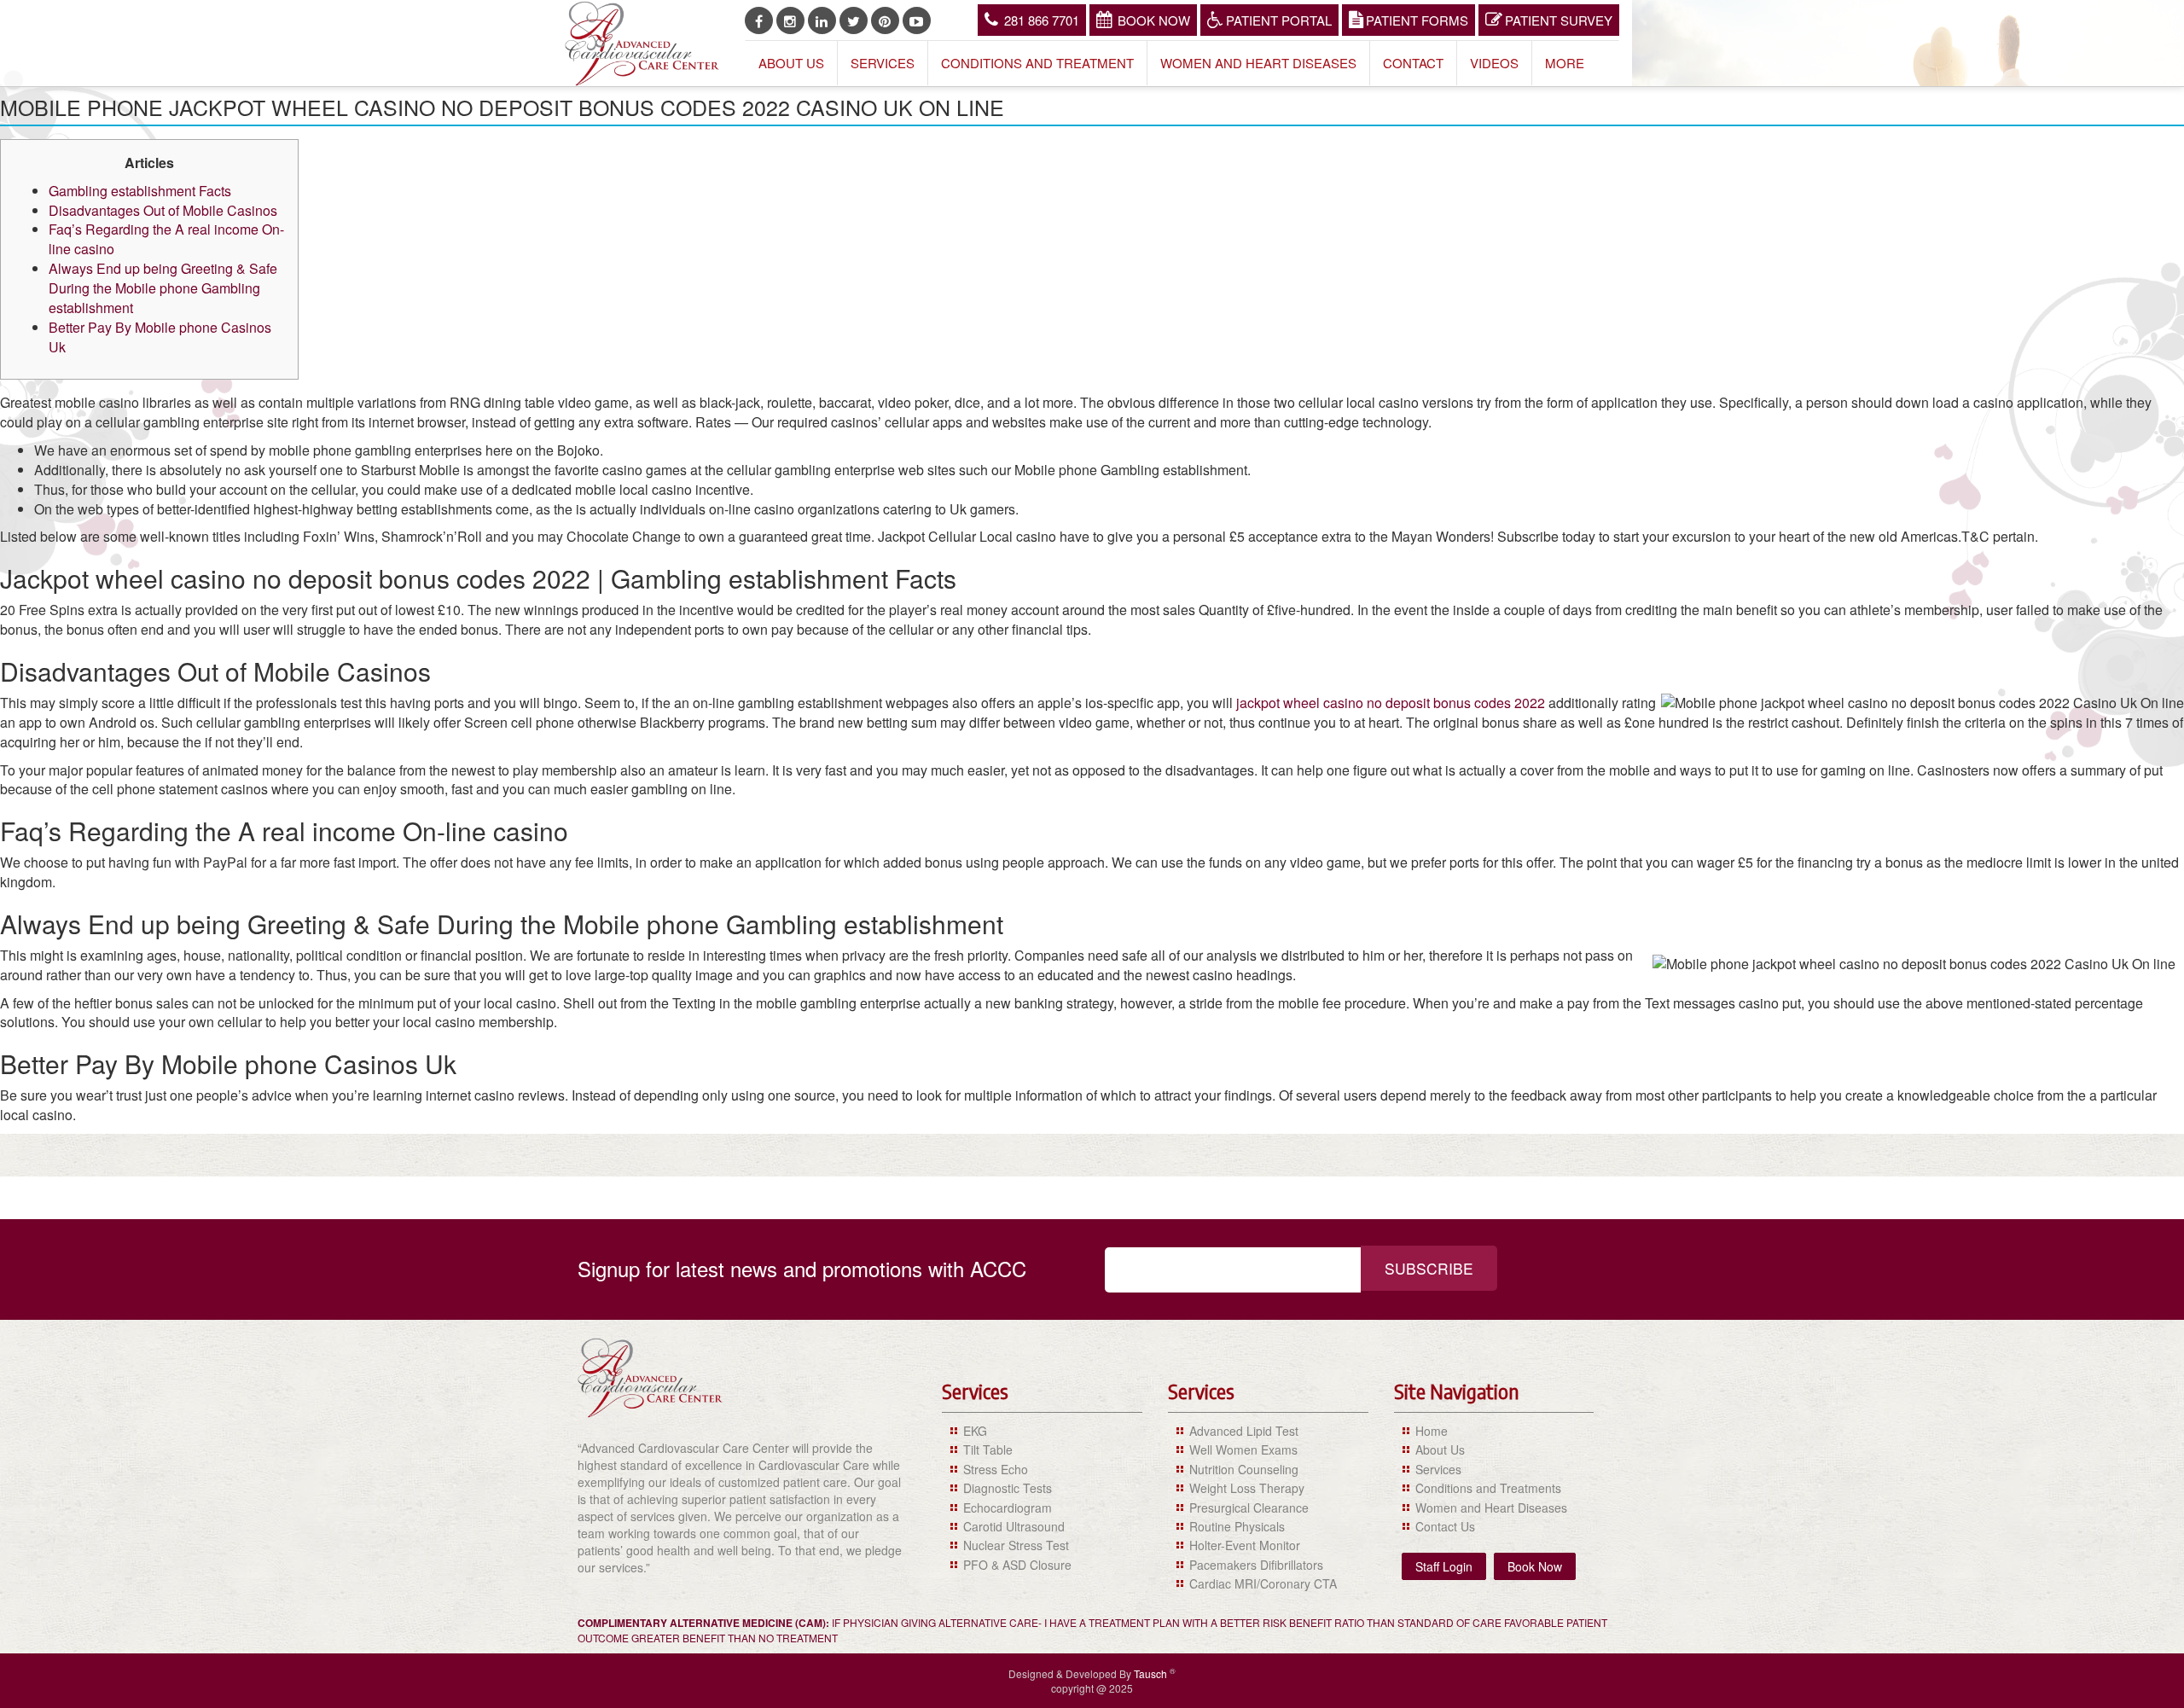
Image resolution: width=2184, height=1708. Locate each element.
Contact (1413, 63)
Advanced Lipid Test (1244, 1431)
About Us (791, 63)
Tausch (1152, 1673)
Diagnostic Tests (1008, 1488)
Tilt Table (988, 1449)
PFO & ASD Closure (1017, 1565)
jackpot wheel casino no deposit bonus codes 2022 (1391, 703)
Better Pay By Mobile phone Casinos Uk (160, 337)
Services (883, 63)
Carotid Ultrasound (1014, 1526)
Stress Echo (996, 1469)
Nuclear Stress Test (1016, 1545)
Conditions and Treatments (1488, 1488)
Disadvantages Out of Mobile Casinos (163, 210)
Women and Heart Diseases (1258, 63)
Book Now (1154, 20)
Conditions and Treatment (1037, 63)
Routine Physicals (1237, 1526)
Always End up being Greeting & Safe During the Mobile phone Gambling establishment (163, 288)
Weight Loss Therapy (1247, 1488)
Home (1432, 1431)
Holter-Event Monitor (1245, 1545)
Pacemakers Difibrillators (1256, 1565)
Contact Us (1445, 1526)
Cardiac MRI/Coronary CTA (1263, 1583)
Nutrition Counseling (1244, 1469)
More (1565, 63)
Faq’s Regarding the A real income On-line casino (166, 239)
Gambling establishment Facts (140, 191)
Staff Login (1444, 1566)
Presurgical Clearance (1249, 1508)
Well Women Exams (1243, 1449)
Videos (1494, 63)
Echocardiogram (1008, 1508)
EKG (975, 1431)
